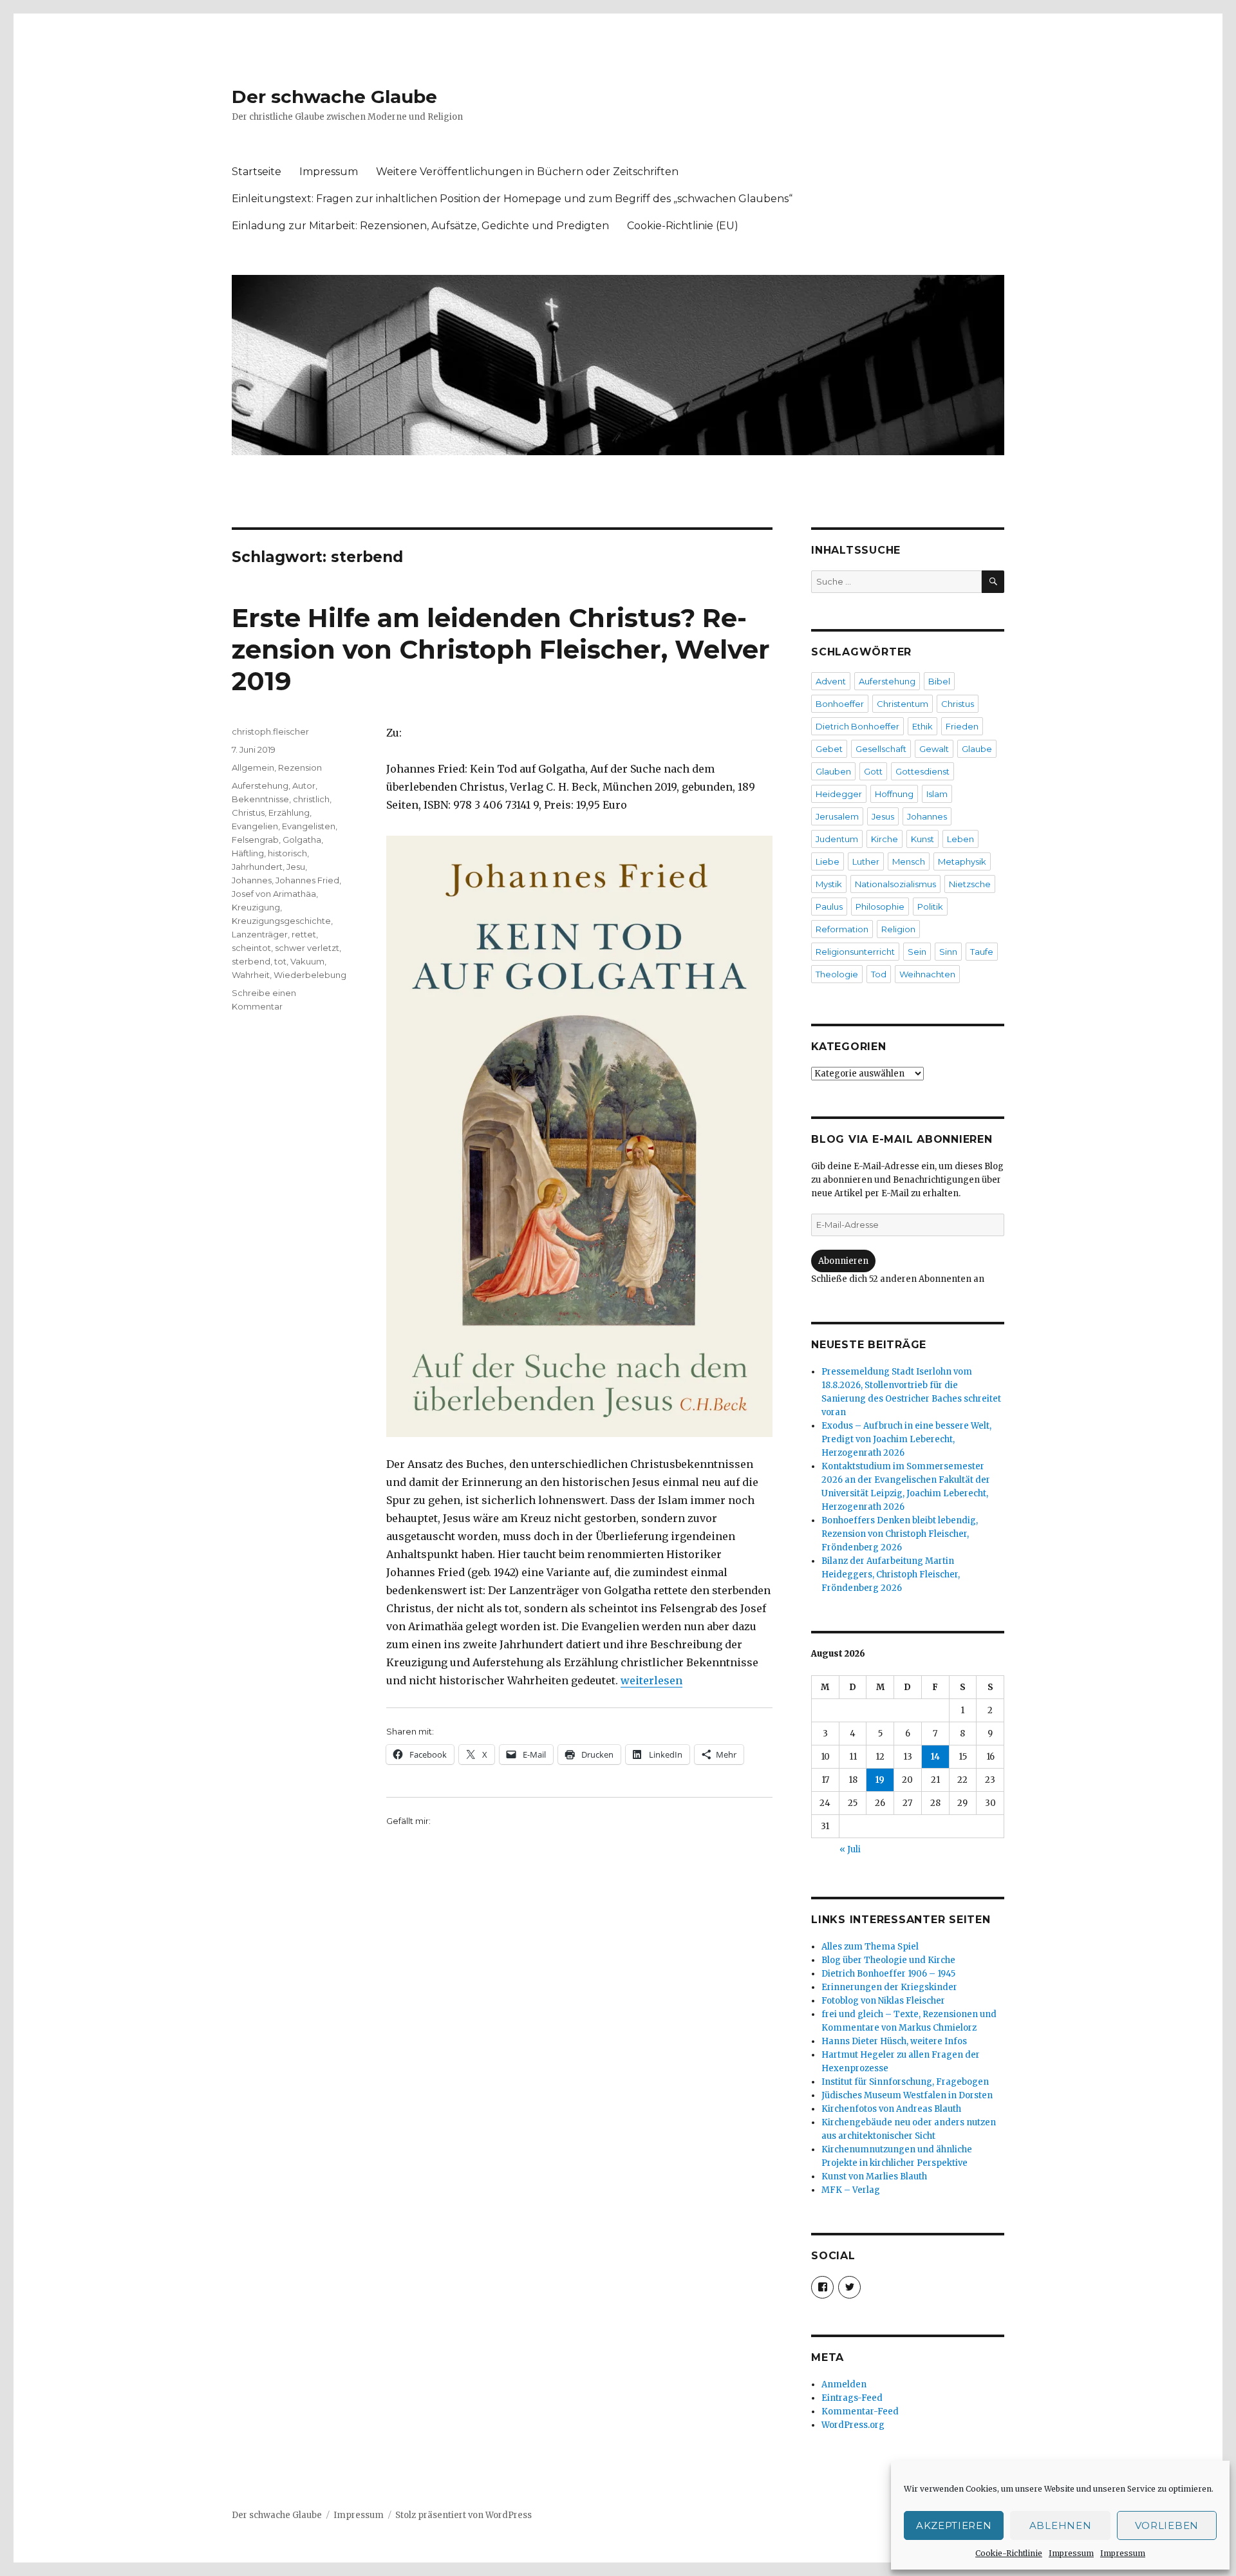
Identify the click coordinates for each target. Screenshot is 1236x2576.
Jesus (883, 816)
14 (935, 1757)
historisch (287, 853)
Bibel (939, 681)
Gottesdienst (922, 771)
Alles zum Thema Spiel (870, 1947)
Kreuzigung (256, 907)
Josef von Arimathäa (274, 894)
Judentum (837, 839)
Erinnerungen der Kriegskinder (889, 1987)
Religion (898, 929)
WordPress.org (853, 2425)
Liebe (828, 861)
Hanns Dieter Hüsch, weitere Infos (894, 2041)
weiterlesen (651, 1680)
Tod (879, 974)
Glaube (977, 749)
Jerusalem (837, 816)
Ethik (922, 726)
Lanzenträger (260, 934)
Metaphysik (962, 861)
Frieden (962, 726)
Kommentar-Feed (860, 2411)
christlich (311, 799)
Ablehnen (1061, 2525)
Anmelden (844, 2384)
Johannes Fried (307, 880)
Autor (304, 785)
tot (280, 961)
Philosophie (880, 907)
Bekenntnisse (260, 799)
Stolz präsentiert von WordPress (464, 2515)
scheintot (251, 948)
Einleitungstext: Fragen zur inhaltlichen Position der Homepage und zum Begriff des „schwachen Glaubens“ (512, 199)
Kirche (885, 839)
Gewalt (934, 749)
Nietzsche (970, 884)
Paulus (829, 907)
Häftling (248, 853)
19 (880, 1780)
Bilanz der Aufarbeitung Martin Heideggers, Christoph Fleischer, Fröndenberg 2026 (891, 1575)
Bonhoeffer (840, 704)
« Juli (850, 1849)
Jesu (296, 867)
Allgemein (253, 767)
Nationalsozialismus (895, 884)
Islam (937, 794)
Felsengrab (255, 840)
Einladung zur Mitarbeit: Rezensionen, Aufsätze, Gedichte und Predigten (420, 226)
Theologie (837, 974)
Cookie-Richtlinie (1009, 2553)
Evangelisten (309, 826)
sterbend (251, 961)
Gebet (829, 749)
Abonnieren (843, 1261)
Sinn (948, 952)
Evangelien (255, 826)
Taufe (982, 952)
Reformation (842, 929)
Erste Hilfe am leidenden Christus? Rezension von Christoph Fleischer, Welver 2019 (501, 649)
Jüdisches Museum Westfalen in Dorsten (907, 2095)
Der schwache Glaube (334, 97)
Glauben (833, 771)
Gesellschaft (881, 749)
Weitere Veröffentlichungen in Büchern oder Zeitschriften (527, 172)
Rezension (300, 767)
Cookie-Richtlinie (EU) (683, 226)
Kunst (922, 839)
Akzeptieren (954, 2525)
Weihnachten (927, 974)
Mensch (909, 861)
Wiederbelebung (310, 975)
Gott (873, 771)
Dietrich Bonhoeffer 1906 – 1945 (888, 1974)
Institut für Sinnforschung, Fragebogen (905, 2082)
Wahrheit (251, 975)
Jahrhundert (257, 867)
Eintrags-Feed (852, 2398)
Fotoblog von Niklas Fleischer (883, 2001)
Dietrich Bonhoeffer (857, 726)
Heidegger (839, 794)
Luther (866, 861)
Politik (930, 907)
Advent (831, 681)
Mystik (829, 884)
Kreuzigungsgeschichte (281, 921)
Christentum (903, 704)
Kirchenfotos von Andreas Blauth (891, 2109)
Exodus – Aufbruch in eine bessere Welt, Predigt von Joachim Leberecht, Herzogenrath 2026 (906, 1439)
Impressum (1071, 2553)
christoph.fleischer (270, 731)
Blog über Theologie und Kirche (888, 1960)
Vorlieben (1167, 2525)
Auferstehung (260, 785)
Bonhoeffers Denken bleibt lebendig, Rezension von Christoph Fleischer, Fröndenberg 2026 (900, 1534)
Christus (248, 813)
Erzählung (289, 813)
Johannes (252, 880)
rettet (304, 934)
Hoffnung (894, 794)
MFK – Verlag (851, 2190)
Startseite (257, 172)
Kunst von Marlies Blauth (874, 2176)
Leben (960, 839)
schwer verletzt (307, 948)
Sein (917, 952)
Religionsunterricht (855, 952)
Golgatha (302, 840)
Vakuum (307, 961)
